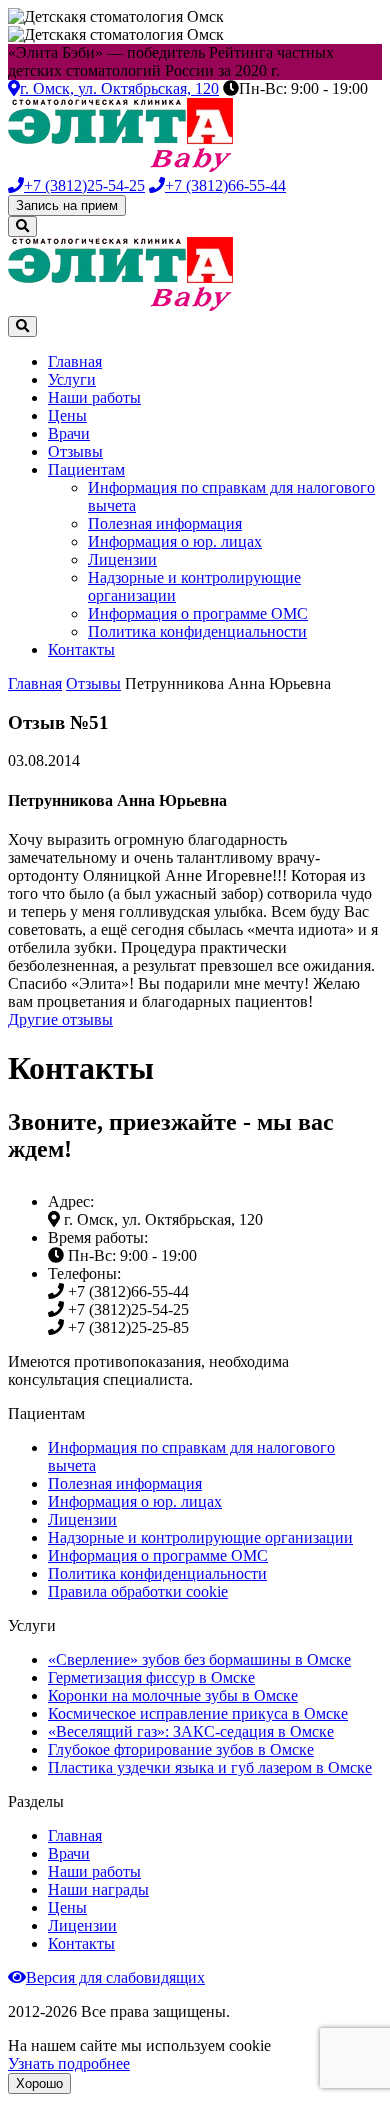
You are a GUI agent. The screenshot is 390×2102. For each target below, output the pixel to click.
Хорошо (39, 2083)
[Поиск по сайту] (22, 226)
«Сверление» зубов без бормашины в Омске (199, 1659)
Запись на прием (67, 205)
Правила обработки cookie (138, 1591)
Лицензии (122, 559)
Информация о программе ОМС (198, 613)
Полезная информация (165, 523)
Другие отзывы (60, 1019)
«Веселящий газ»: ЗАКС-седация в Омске (191, 1731)
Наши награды (98, 1889)
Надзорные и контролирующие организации (200, 1537)
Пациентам (86, 469)
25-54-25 (84, 185)
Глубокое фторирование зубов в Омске (181, 1749)
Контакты (81, 649)
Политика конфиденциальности (197, 631)
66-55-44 (225, 185)
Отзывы (75, 451)
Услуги (72, 379)
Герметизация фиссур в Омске (151, 1677)
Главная (75, 361)
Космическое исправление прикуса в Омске (198, 1713)
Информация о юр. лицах (175, 541)
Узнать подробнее (69, 2063)
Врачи (69, 433)
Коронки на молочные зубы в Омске (173, 1695)
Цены (67, 415)
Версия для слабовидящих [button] (115, 1977)
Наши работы (94, 397)
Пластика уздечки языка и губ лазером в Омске (210, 1767)
